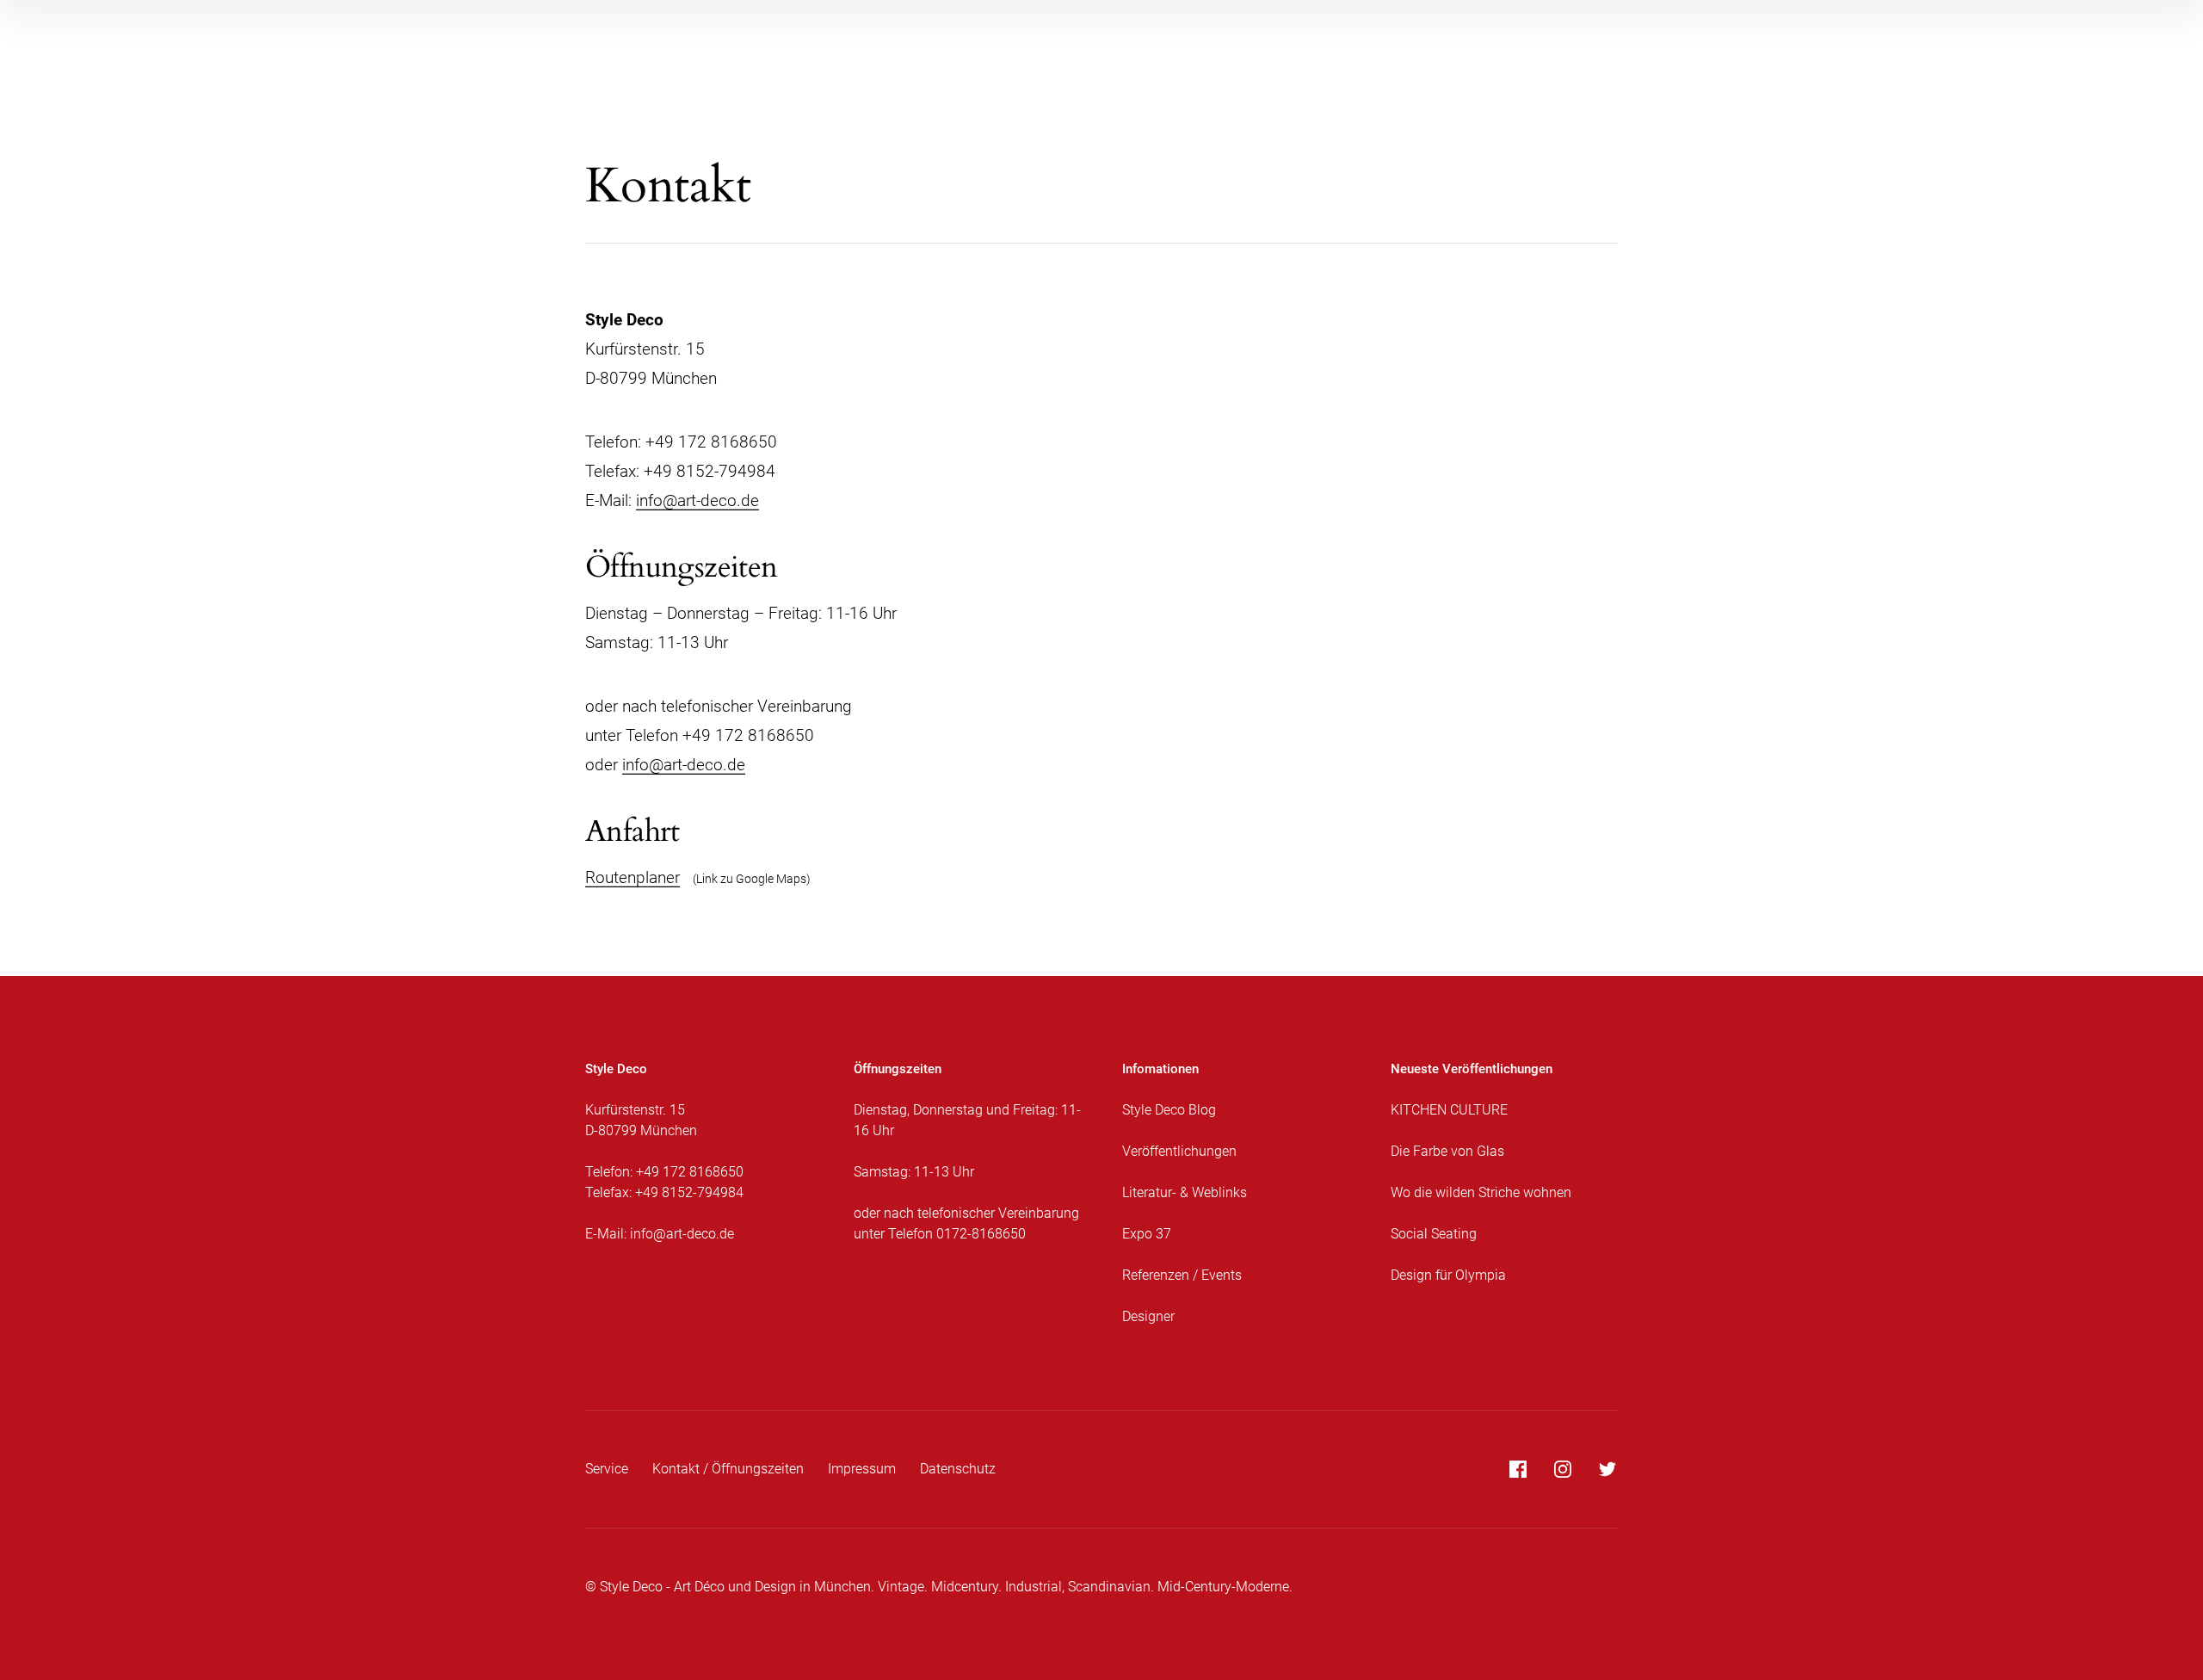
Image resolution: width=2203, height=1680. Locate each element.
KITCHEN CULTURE (1449, 1110)
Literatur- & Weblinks (1185, 1192)
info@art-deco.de (697, 500)
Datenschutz (958, 1469)
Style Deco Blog (1169, 1110)
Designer (1148, 1316)
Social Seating (1434, 1234)
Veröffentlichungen (1179, 1151)
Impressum (862, 1469)
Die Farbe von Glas (1447, 1151)
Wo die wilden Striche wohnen (1481, 1192)
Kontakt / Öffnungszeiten (728, 1469)
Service (607, 1469)
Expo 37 (1147, 1234)
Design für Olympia (1448, 1275)
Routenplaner (633, 877)
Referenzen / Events (1182, 1275)
